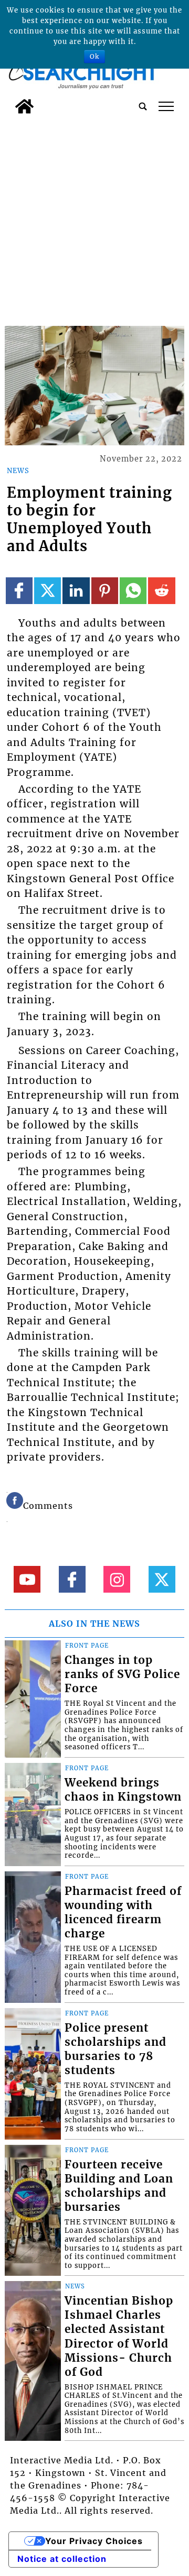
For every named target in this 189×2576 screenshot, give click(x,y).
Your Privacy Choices (94, 2541)
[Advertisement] (94, 218)
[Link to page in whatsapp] (133, 591)
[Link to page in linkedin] (76, 591)
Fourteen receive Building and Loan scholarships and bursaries (119, 2186)
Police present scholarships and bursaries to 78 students (115, 2049)
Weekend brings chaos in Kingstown (123, 1790)
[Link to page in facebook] (19, 591)
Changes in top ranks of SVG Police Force (122, 1674)
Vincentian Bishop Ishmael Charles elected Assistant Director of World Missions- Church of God (119, 2336)
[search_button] (143, 106)
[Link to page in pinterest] (105, 591)
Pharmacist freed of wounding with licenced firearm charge (123, 1912)
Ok (94, 56)
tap (166, 106)
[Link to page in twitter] (48, 591)
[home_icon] (24, 106)
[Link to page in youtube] (27, 1579)
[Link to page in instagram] (117, 1579)
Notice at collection (62, 2559)
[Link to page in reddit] (161, 591)
